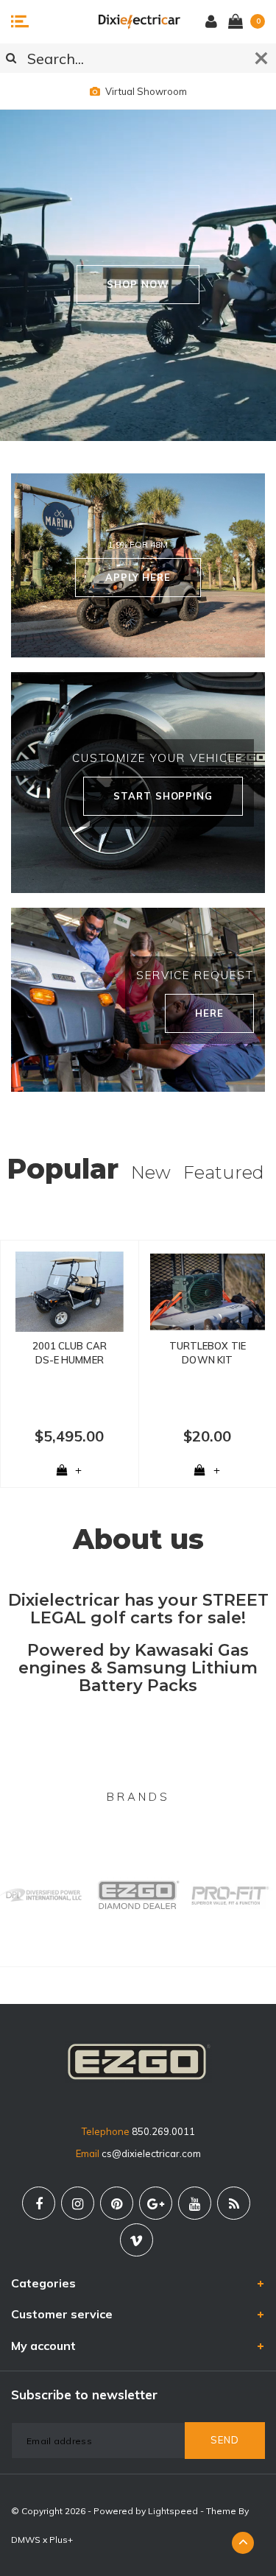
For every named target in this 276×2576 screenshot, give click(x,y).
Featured (224, 1172)
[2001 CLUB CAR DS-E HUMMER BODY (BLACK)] (70, 1292)
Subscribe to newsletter (84, 2395)
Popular (63, 1169)
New (151, 1172)
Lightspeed (173, 2511)
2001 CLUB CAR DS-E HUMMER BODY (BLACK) (70, 1353)
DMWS (26, 2540)
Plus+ (61, 2540)
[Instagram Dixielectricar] (78, 2203)
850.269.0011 (163, 2131)
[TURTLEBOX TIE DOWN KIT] (208, 1292)
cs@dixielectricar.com (151, 2153)
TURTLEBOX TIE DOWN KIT (208, 1353)
